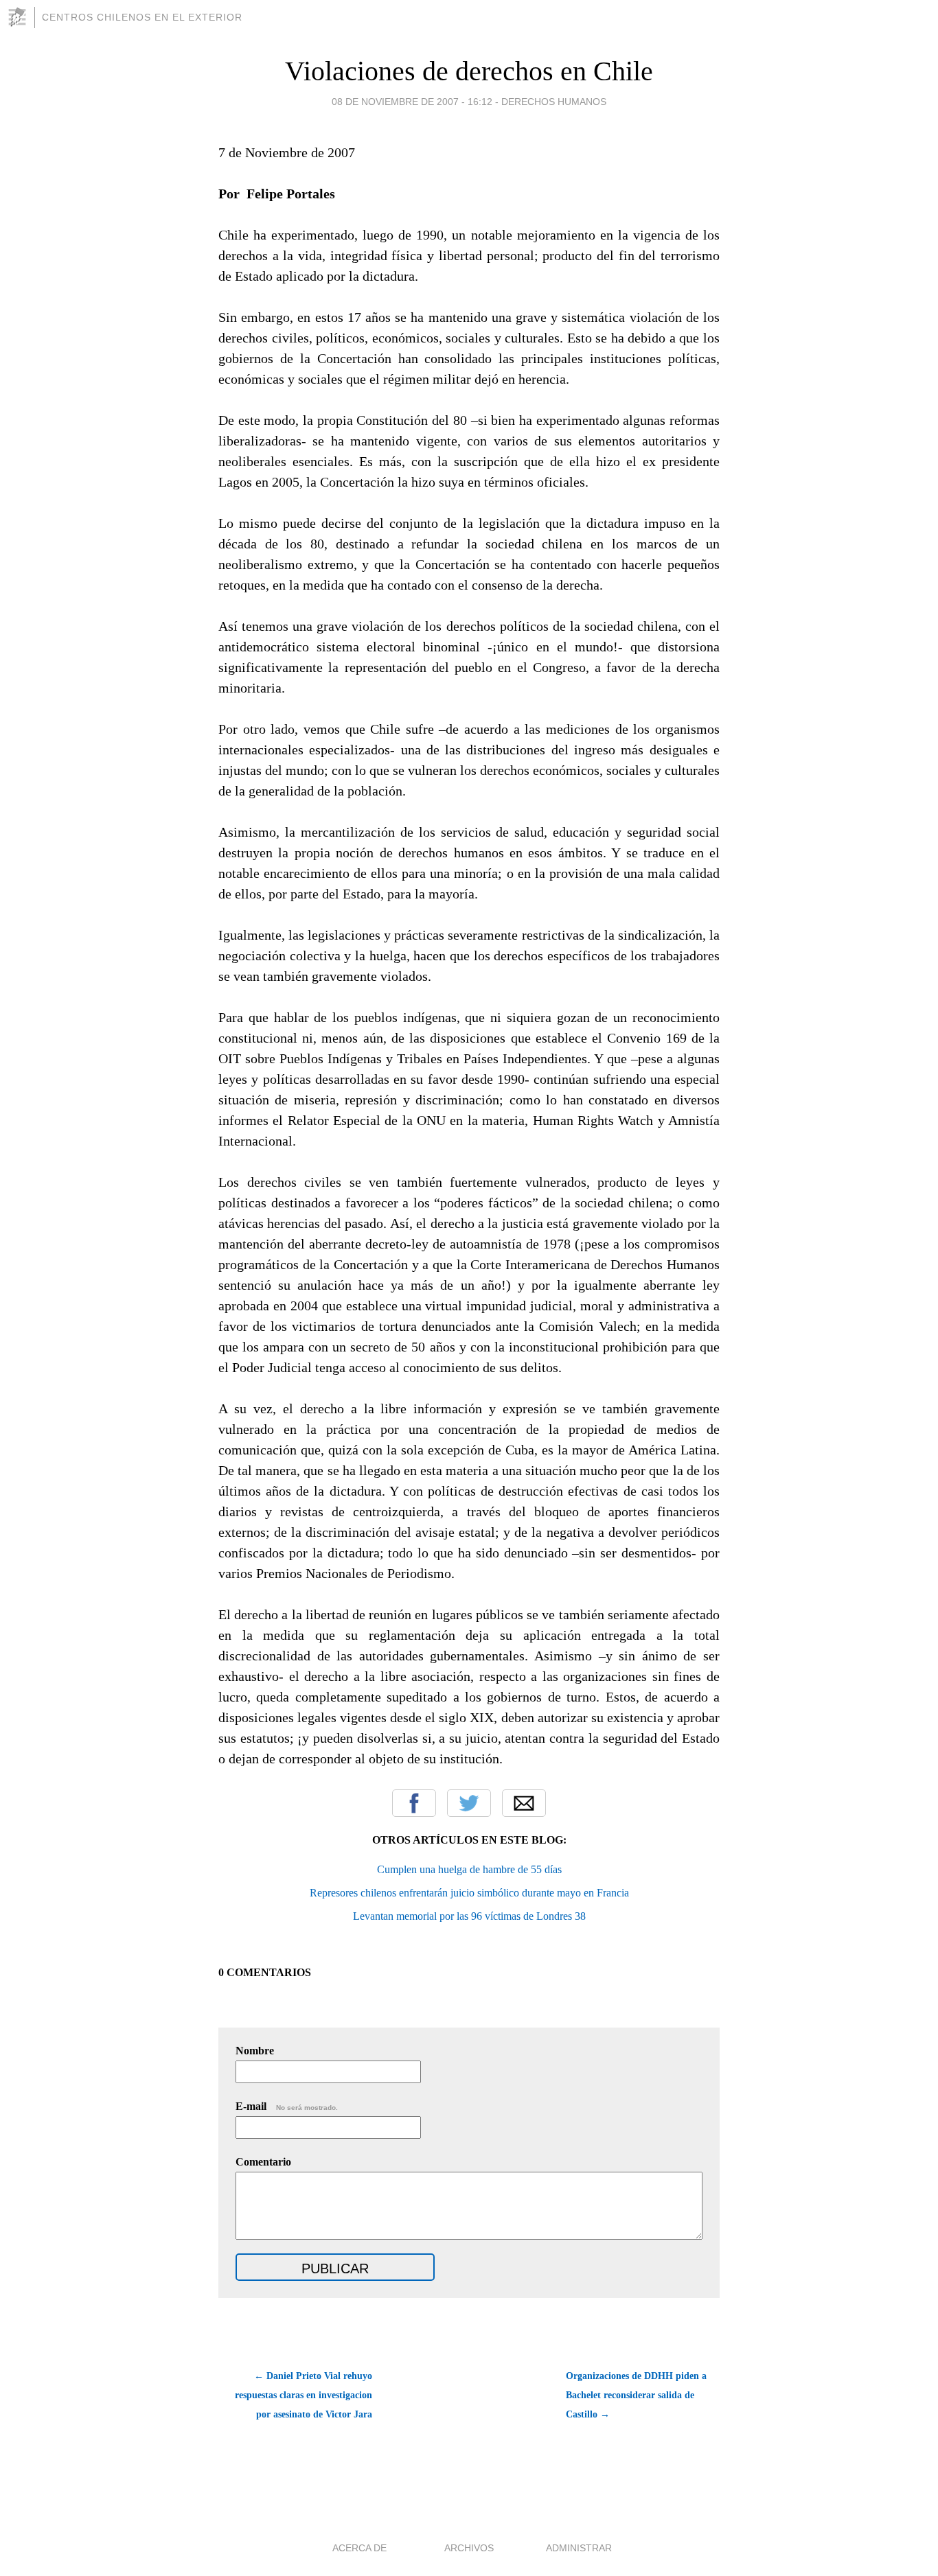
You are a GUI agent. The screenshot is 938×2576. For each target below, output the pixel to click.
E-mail (287, 2106)
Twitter (469, 1803)
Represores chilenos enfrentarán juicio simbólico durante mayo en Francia (469, 1893)
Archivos (469, 2548)
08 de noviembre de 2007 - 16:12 (412, 102)
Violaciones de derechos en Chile (469, 71)
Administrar (579, 2548)
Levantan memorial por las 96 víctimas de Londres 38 (469, 1916)
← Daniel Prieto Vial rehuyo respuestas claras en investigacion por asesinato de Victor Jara (304, 2395)
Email (524, 1803)
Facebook (414, 1803)
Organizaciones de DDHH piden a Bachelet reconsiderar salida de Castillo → (636, 2395)
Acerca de (359, 2548)
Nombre (255, 2051)
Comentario (263, 2162)
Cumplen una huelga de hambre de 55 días (469, 1869)
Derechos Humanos (554, 102)
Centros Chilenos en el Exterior (142, 17)
